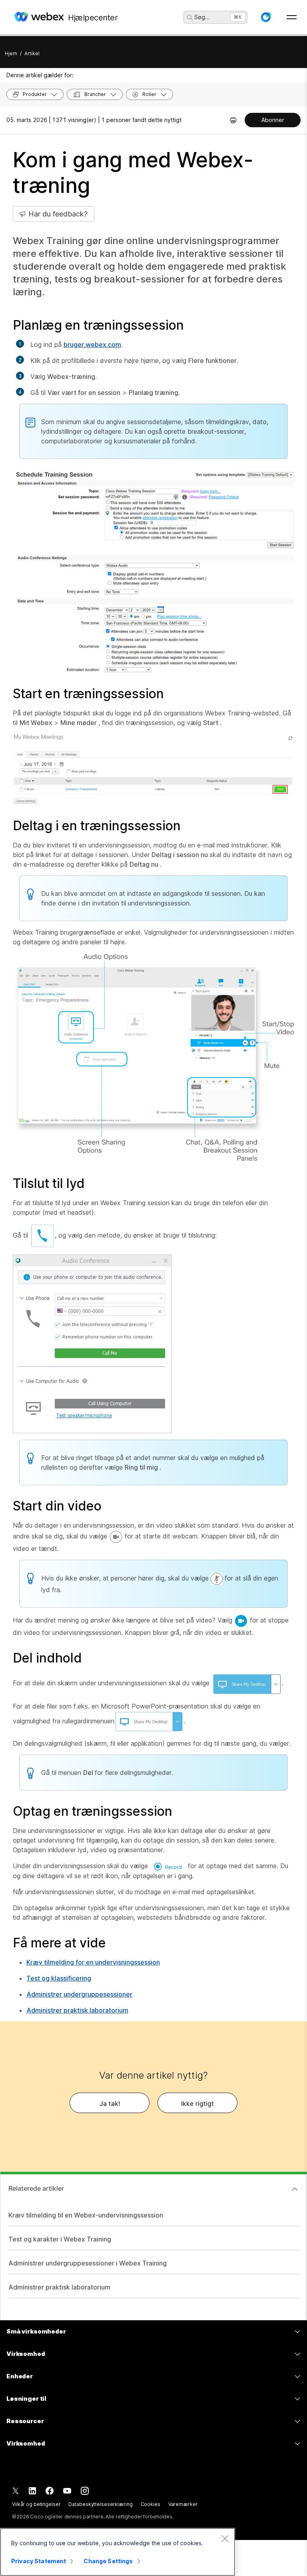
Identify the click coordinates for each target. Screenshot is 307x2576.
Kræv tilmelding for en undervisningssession (93, 1962)
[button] (266, 17)
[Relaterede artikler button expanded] (295, 2189)
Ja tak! (110, 2103)
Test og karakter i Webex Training (60, 2239)
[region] (118, 2552)
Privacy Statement (39, 2561)
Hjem (11, 53)
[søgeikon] (190, 18)
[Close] (225, 2538)
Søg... (202, 17)
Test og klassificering (59, 1978)
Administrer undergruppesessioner (79, 1994)
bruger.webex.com (92, 345)
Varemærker (183, 2504)
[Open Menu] (292, 17)
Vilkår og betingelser (36, 2504)
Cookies (151, 2504)
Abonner (273, 120)
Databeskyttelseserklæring (100, 2504)
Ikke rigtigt (197, 2103)
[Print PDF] (233, 120)
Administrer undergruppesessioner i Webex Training (88, 2263)
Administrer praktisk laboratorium (77, 2010)
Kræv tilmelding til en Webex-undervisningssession (86, 2215)
